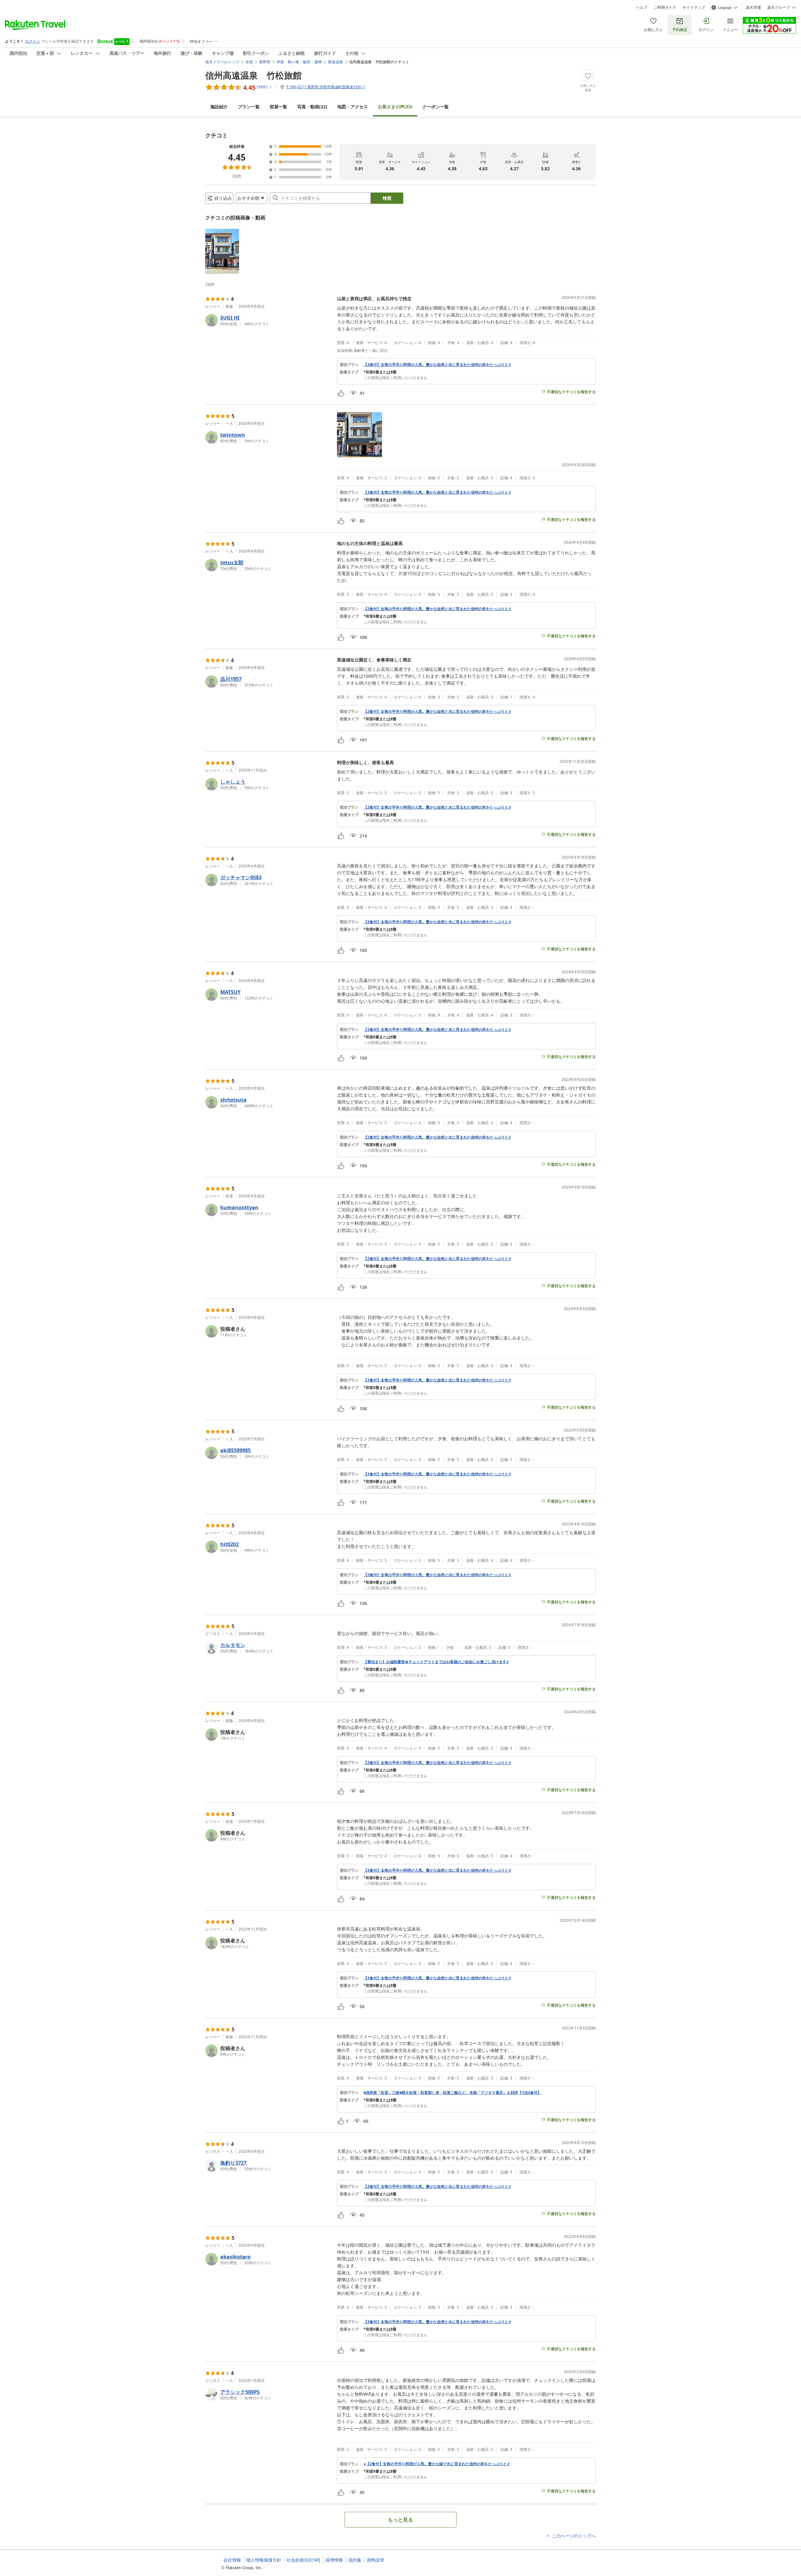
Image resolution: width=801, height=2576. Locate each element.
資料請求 (375, 2560)
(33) (395, 107)
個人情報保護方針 (264, 2560)
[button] (222, 251)
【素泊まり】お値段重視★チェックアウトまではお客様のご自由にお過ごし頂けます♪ (436, 1662)
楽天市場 (753, 8)
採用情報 (334, 2560)
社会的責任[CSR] (303, 2560)
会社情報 (232, 2560)
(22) (312, 107)
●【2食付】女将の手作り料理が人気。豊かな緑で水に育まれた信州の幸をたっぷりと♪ (436, 2464)
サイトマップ (694, 8)
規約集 (355, 2560)
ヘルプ (642, 8)
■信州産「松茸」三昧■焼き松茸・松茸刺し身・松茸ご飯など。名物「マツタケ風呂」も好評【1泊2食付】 (452, 2093)
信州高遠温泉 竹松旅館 (253, 75)
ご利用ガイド (665, 8)
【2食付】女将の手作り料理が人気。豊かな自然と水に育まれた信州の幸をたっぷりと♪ (437, 365)
